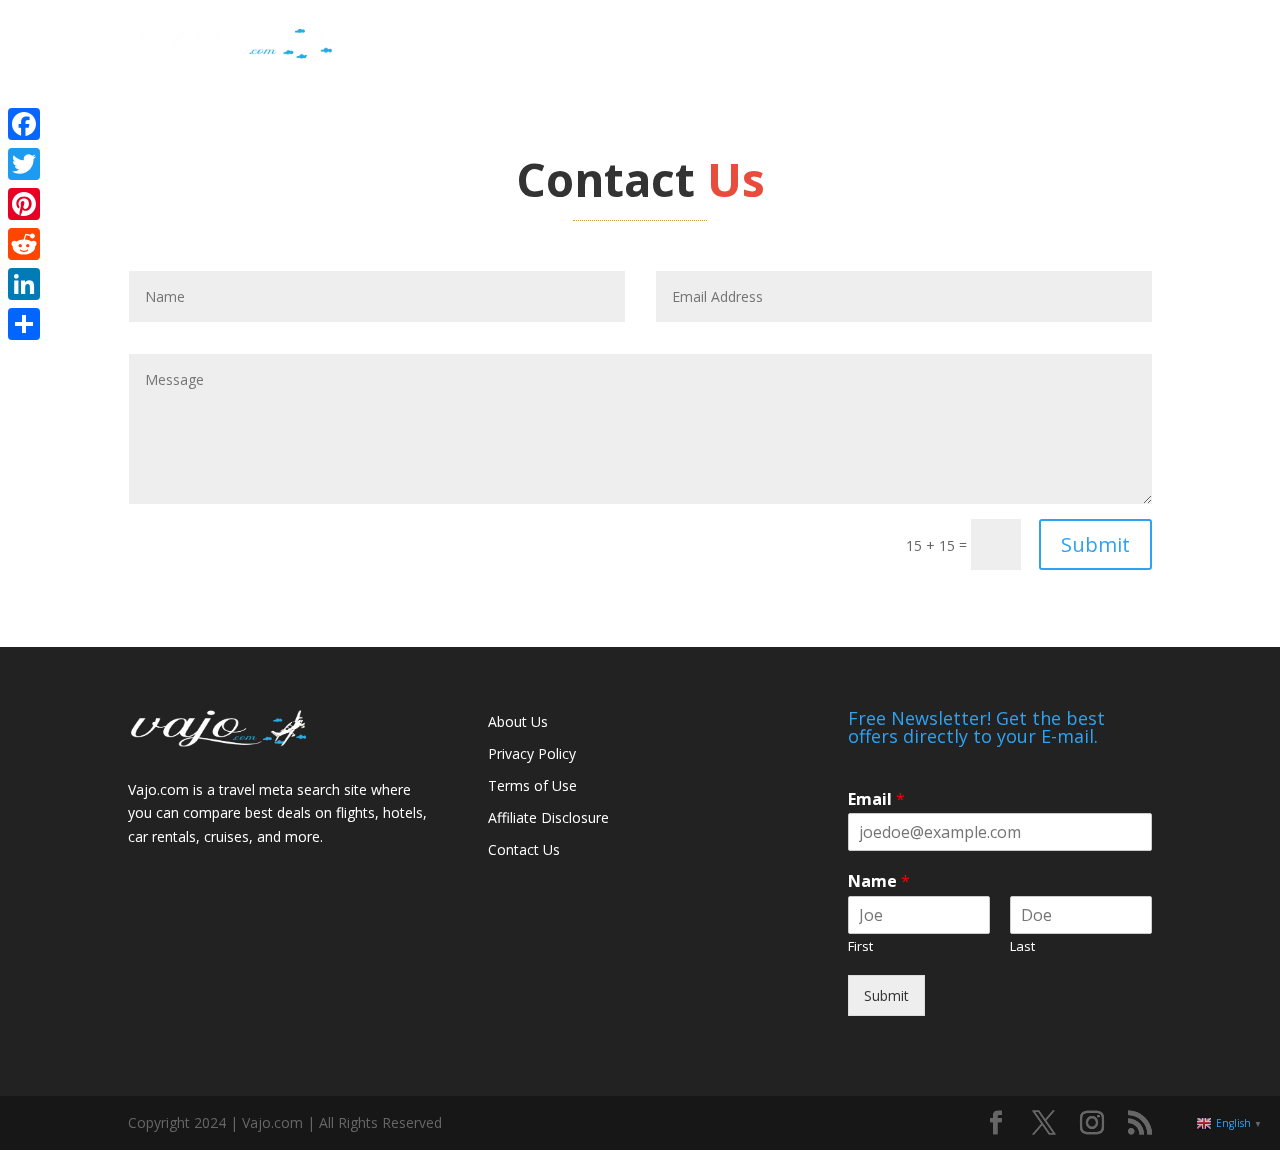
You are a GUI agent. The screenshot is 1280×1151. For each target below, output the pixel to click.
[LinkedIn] (24, 284)
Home (870, 41)
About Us (518, 721)
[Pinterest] (24, 204)
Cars (1076, 41)
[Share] (24, 324)
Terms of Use (532, 785)
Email (876, 799)
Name (879, 881)
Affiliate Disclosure (548, 817)
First (860, 946)
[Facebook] (24, 124)
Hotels (1012, 41)
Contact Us (524, 849)
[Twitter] (24, 164)
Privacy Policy (532, 753)
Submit (1095, 544)
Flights (940, 41)
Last (1022, 946)
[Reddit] (24, 244)
